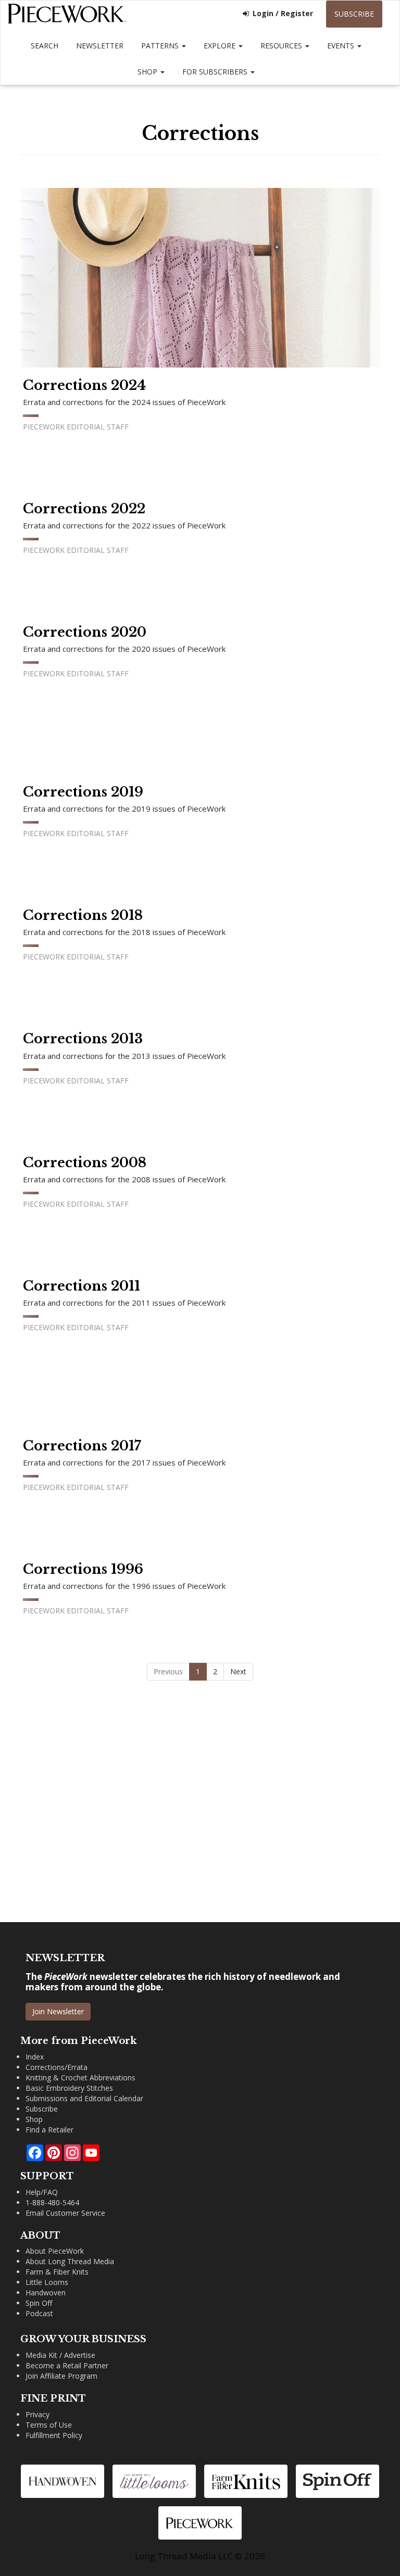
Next (238, 1671)
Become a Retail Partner (67, 2365)
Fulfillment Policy (54, 2435)
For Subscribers (216, 72)
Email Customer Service (65, 2213)
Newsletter (100, 46)
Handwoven (46, 2293)
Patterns (161, 46)
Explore (221, 46)
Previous (168, 1671)
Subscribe (354, 14)
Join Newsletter (58, 2011)
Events (342, 46)
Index (35, 2057)
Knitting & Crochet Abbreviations (80, 2078)
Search (45, 46)
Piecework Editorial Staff (76, 427)
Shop (148, 72)
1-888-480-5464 (52, 2202)
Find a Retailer (49, 2130)
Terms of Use (49, 2425)
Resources (282, 46)
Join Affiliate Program (61, 2376)
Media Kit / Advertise (60, 2355)
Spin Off (39, 2303)
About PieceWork (55, 2251)
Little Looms (47, 2282)
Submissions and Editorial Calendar (84, 2098)
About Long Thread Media (70, 2261)
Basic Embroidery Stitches (69, 2088)
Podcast (39, 2313)
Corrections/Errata (57, 2067)
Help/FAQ (42, 2192)
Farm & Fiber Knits (57, 2272)
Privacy (37, 2414)
